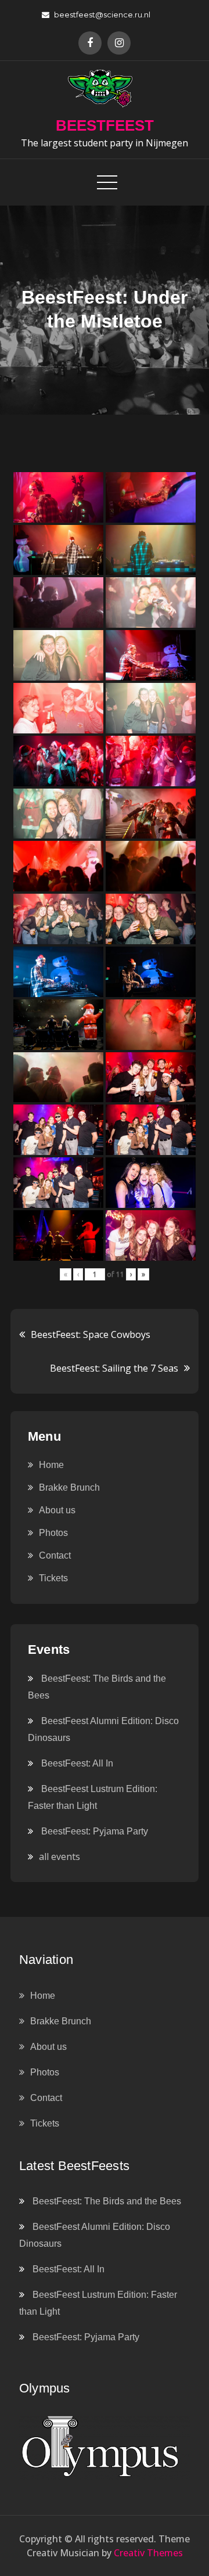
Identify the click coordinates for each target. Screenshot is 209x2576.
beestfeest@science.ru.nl (102, 15)
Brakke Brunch (69, 1487)
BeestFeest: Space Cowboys (91, 1334)
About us (57, 1510)
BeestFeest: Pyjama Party (95, 1831)
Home (51, 1465)
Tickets (53, 1578)
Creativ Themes (148, 2553)
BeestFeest (105, 125)
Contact (55, 1555)
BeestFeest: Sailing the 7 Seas (114, 1368)
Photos (53, 1533)
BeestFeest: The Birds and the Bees (107, 2201)
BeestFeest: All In (77, 1763)
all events (60, 1857)
